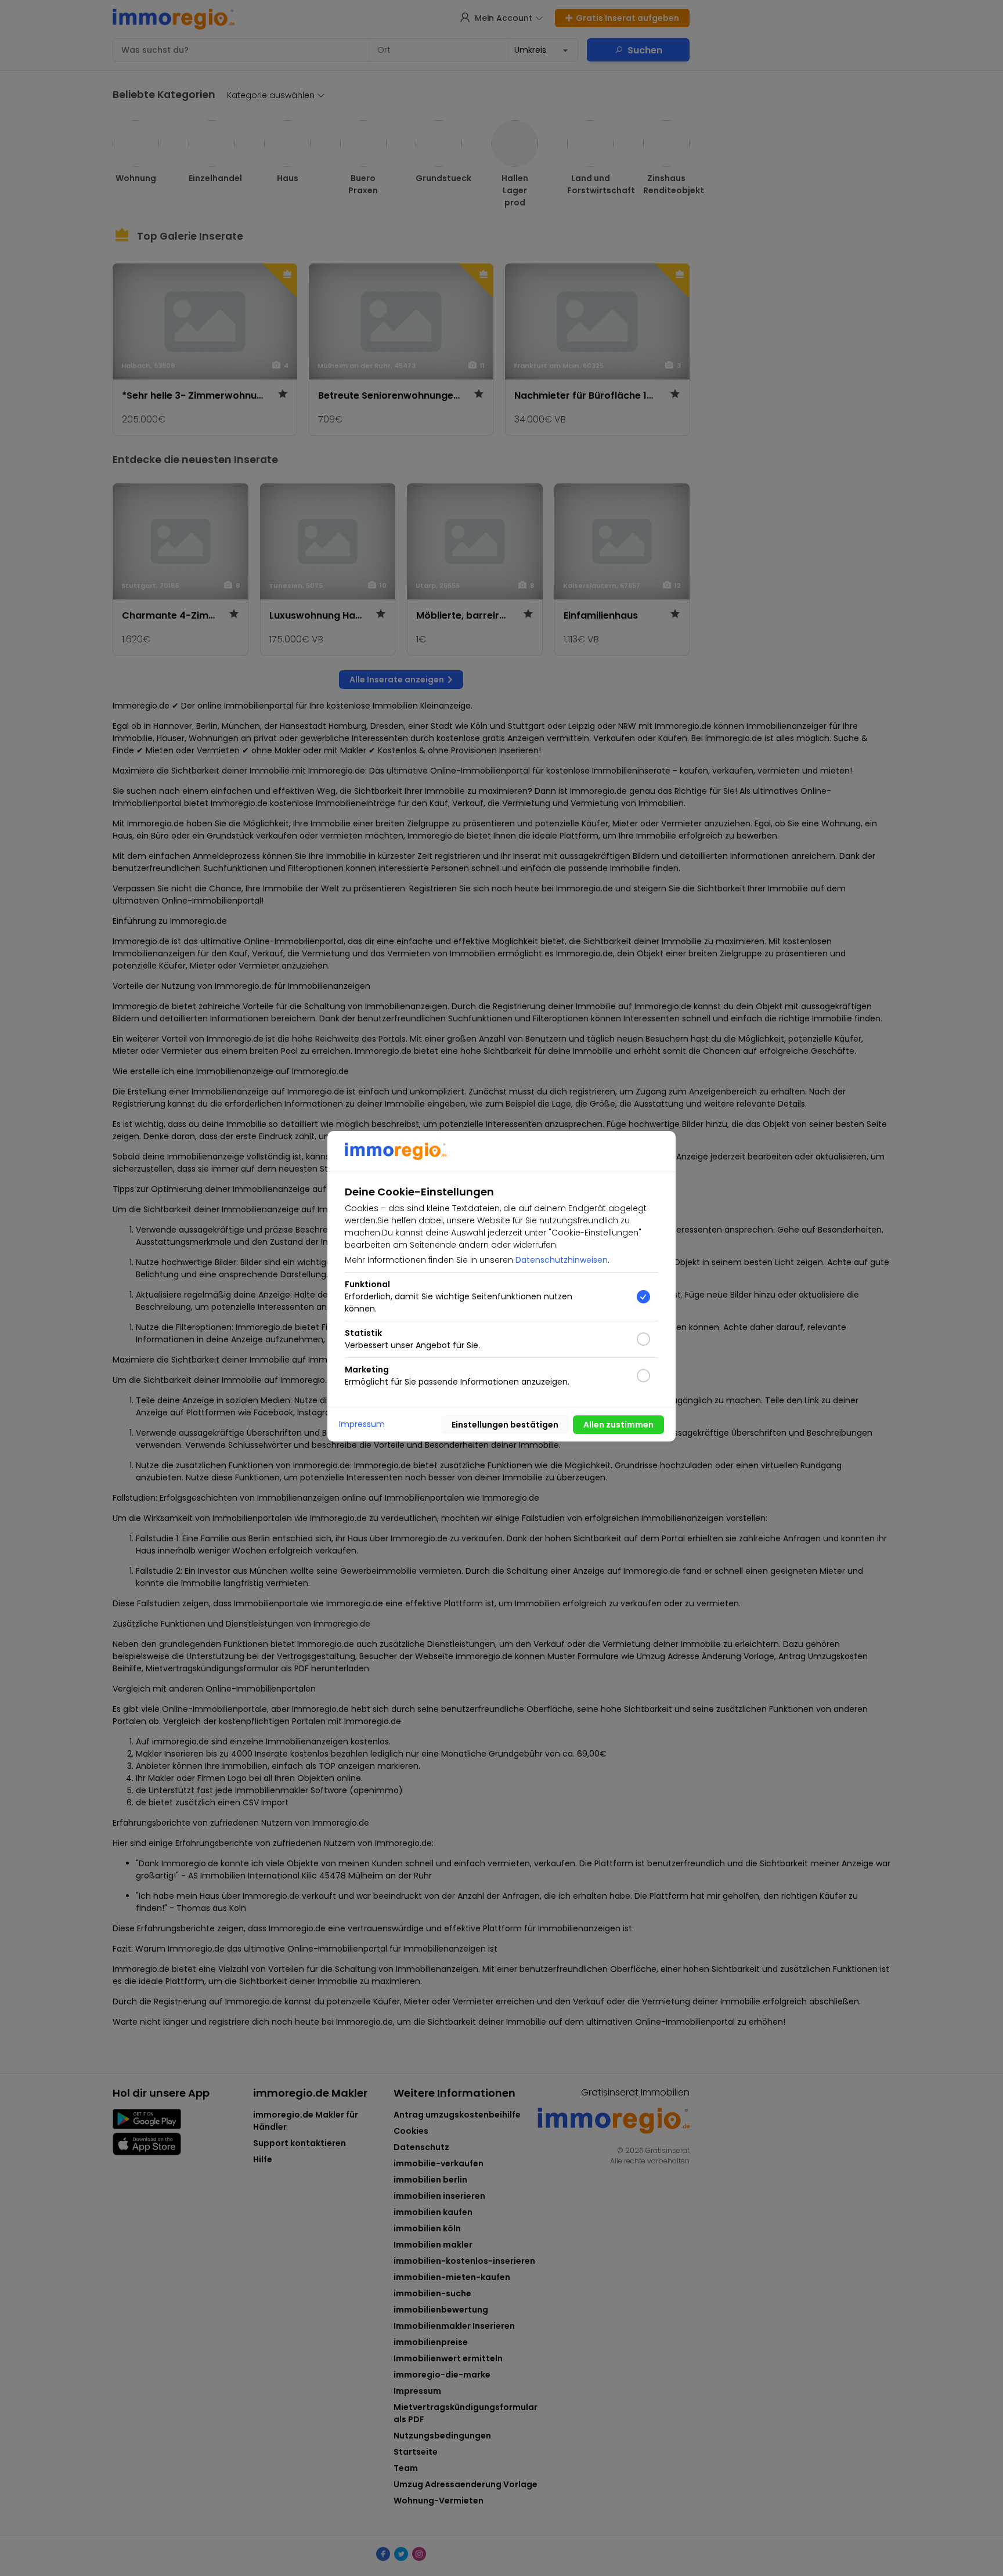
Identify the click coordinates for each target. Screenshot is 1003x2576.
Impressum (362, 1424)
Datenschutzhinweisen (562, 1260)
